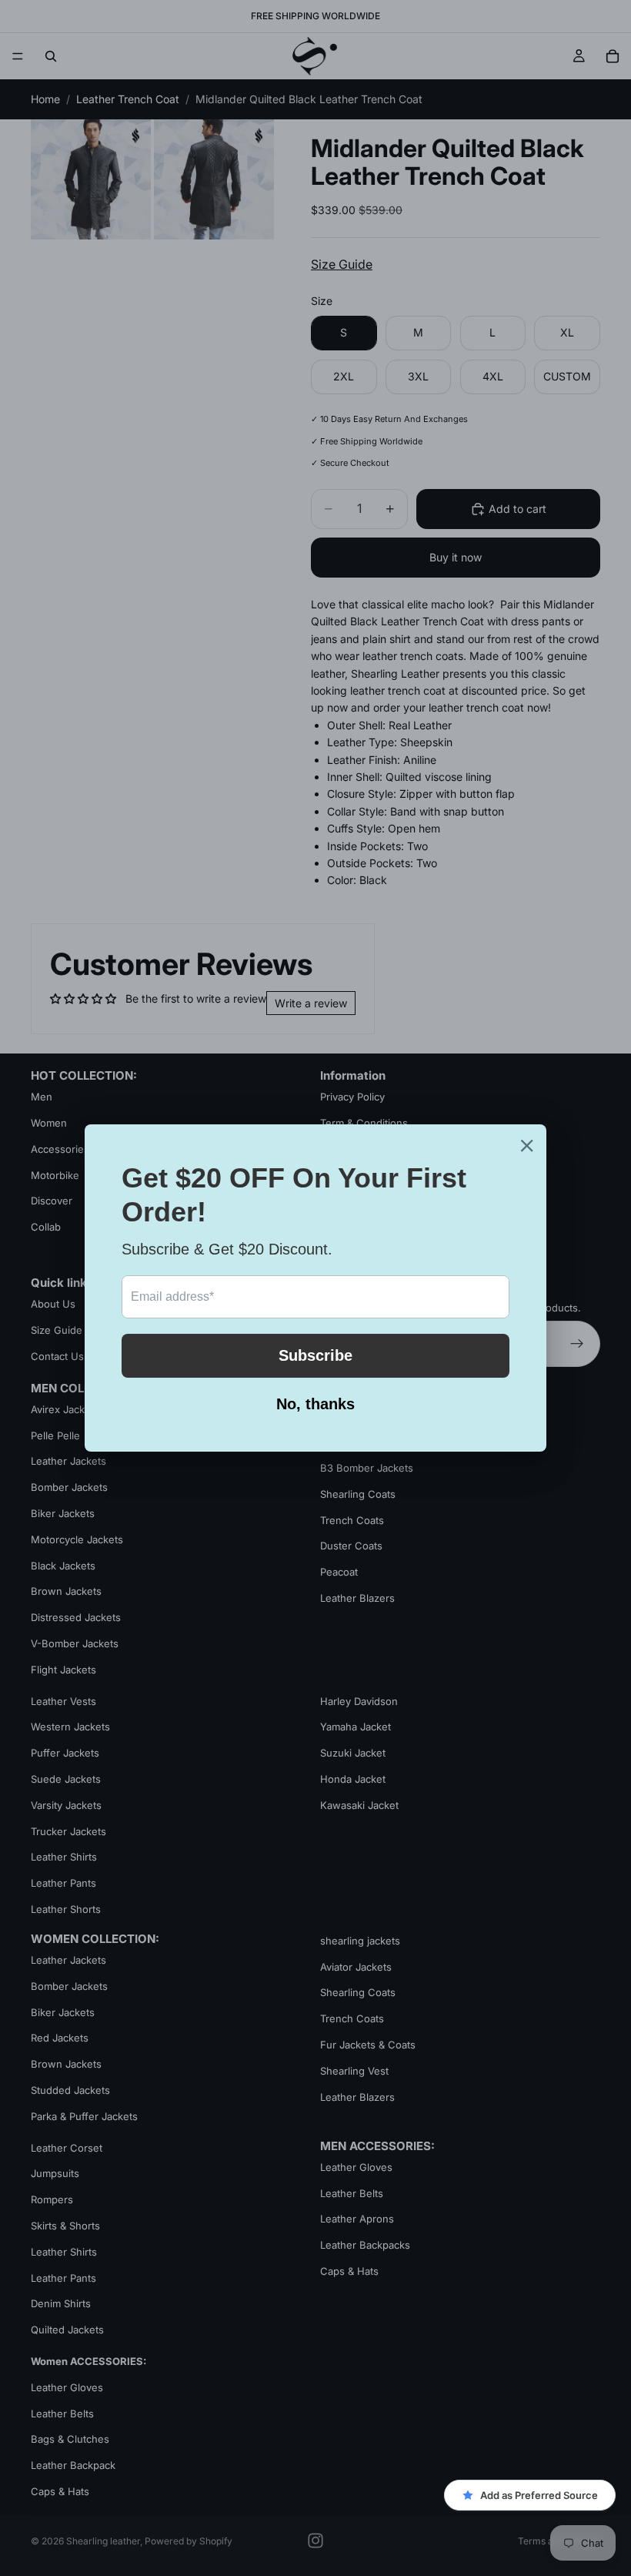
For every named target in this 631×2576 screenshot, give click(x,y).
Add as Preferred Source (539, 2495)
